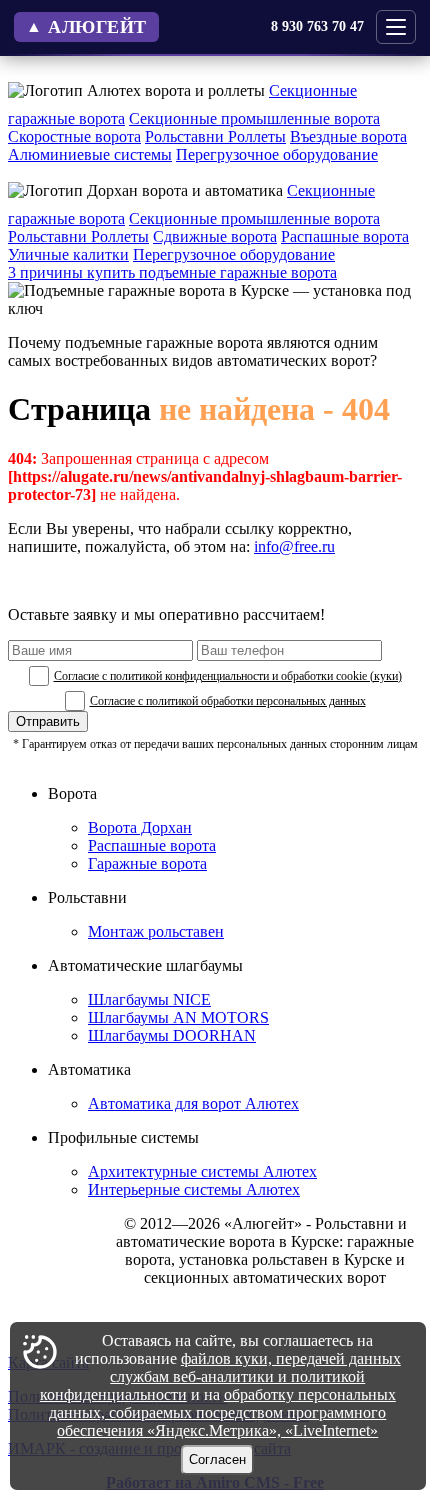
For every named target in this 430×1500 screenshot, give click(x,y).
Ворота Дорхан (140, 827)
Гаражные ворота (147, 863)
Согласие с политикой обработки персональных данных (228, 701)
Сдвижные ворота (215, 236)
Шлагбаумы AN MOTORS (178, 1017)
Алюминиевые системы (90, 154)
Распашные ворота (345, 236)
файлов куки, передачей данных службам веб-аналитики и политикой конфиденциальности (220, 1376)
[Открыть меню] (396, 27)
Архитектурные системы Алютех (202, 1171)
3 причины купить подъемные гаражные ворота (172, 272)
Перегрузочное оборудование (277, 154)
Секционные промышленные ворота (254, 118)
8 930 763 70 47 (317, 26)
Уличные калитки (68, 254)
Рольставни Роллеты (215, 136)
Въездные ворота (348, 136)
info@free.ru (294, 546)
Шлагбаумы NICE (149, 999)
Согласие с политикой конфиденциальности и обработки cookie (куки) (228, 676)
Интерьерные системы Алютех (194, 1189)
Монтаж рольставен (156, 931)
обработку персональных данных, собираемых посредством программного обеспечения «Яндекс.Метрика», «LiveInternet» (222, 1412)
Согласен (217, 1459)
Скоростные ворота (74, 136)
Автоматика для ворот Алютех (193, 1103)
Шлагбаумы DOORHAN (172, 1035)
